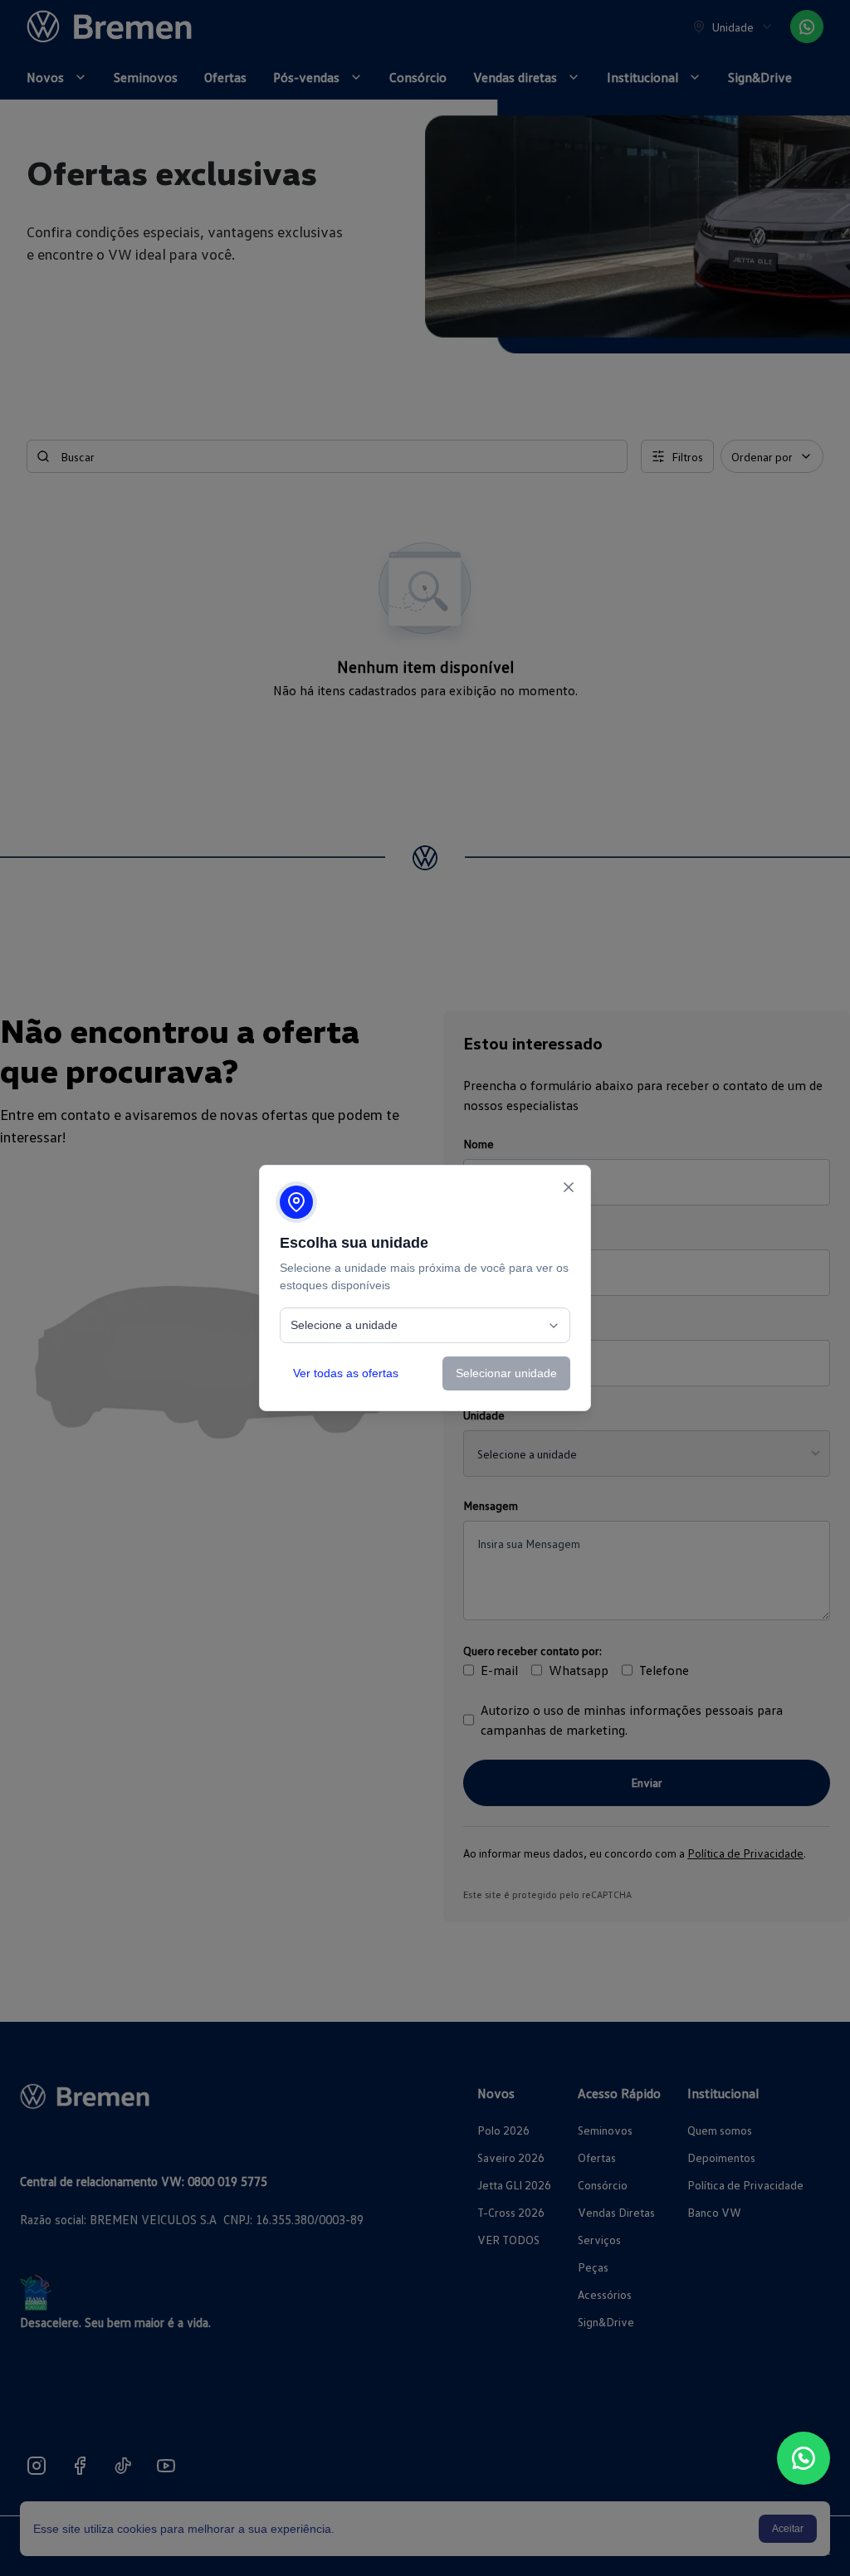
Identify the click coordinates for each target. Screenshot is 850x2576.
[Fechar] (569, 1187)
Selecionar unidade (506, 1373)
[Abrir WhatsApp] (804, 2458)
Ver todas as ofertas (346, 1373)
